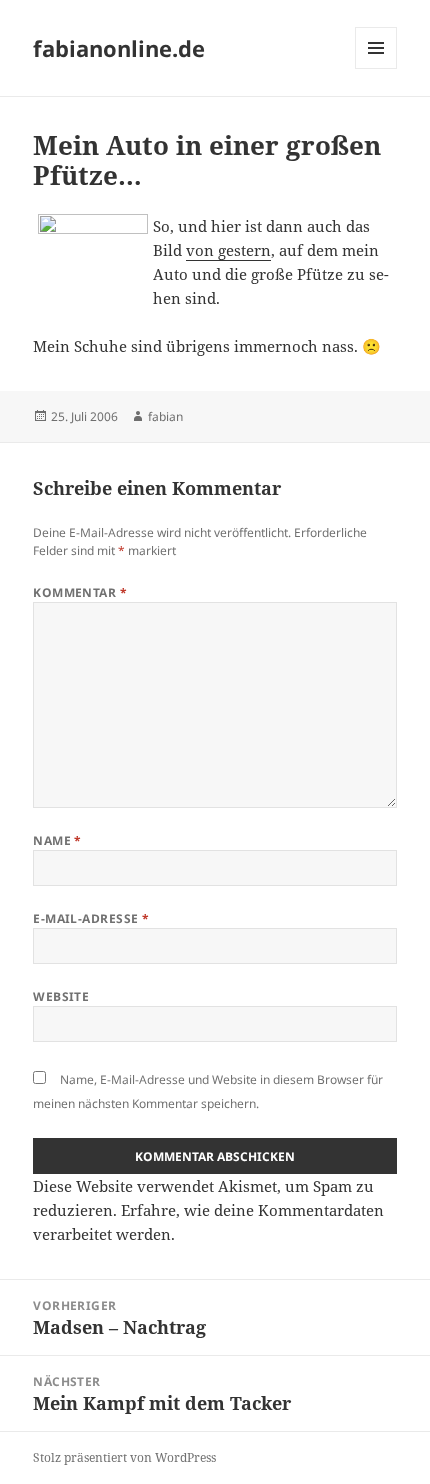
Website (61, 996)
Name (57, 840)
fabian (165, 416)
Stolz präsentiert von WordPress (124, 1457)
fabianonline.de (119, 48)
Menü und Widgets (376, 68)
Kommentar (80, 592)
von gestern (228, 250)
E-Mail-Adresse (91, 918)
